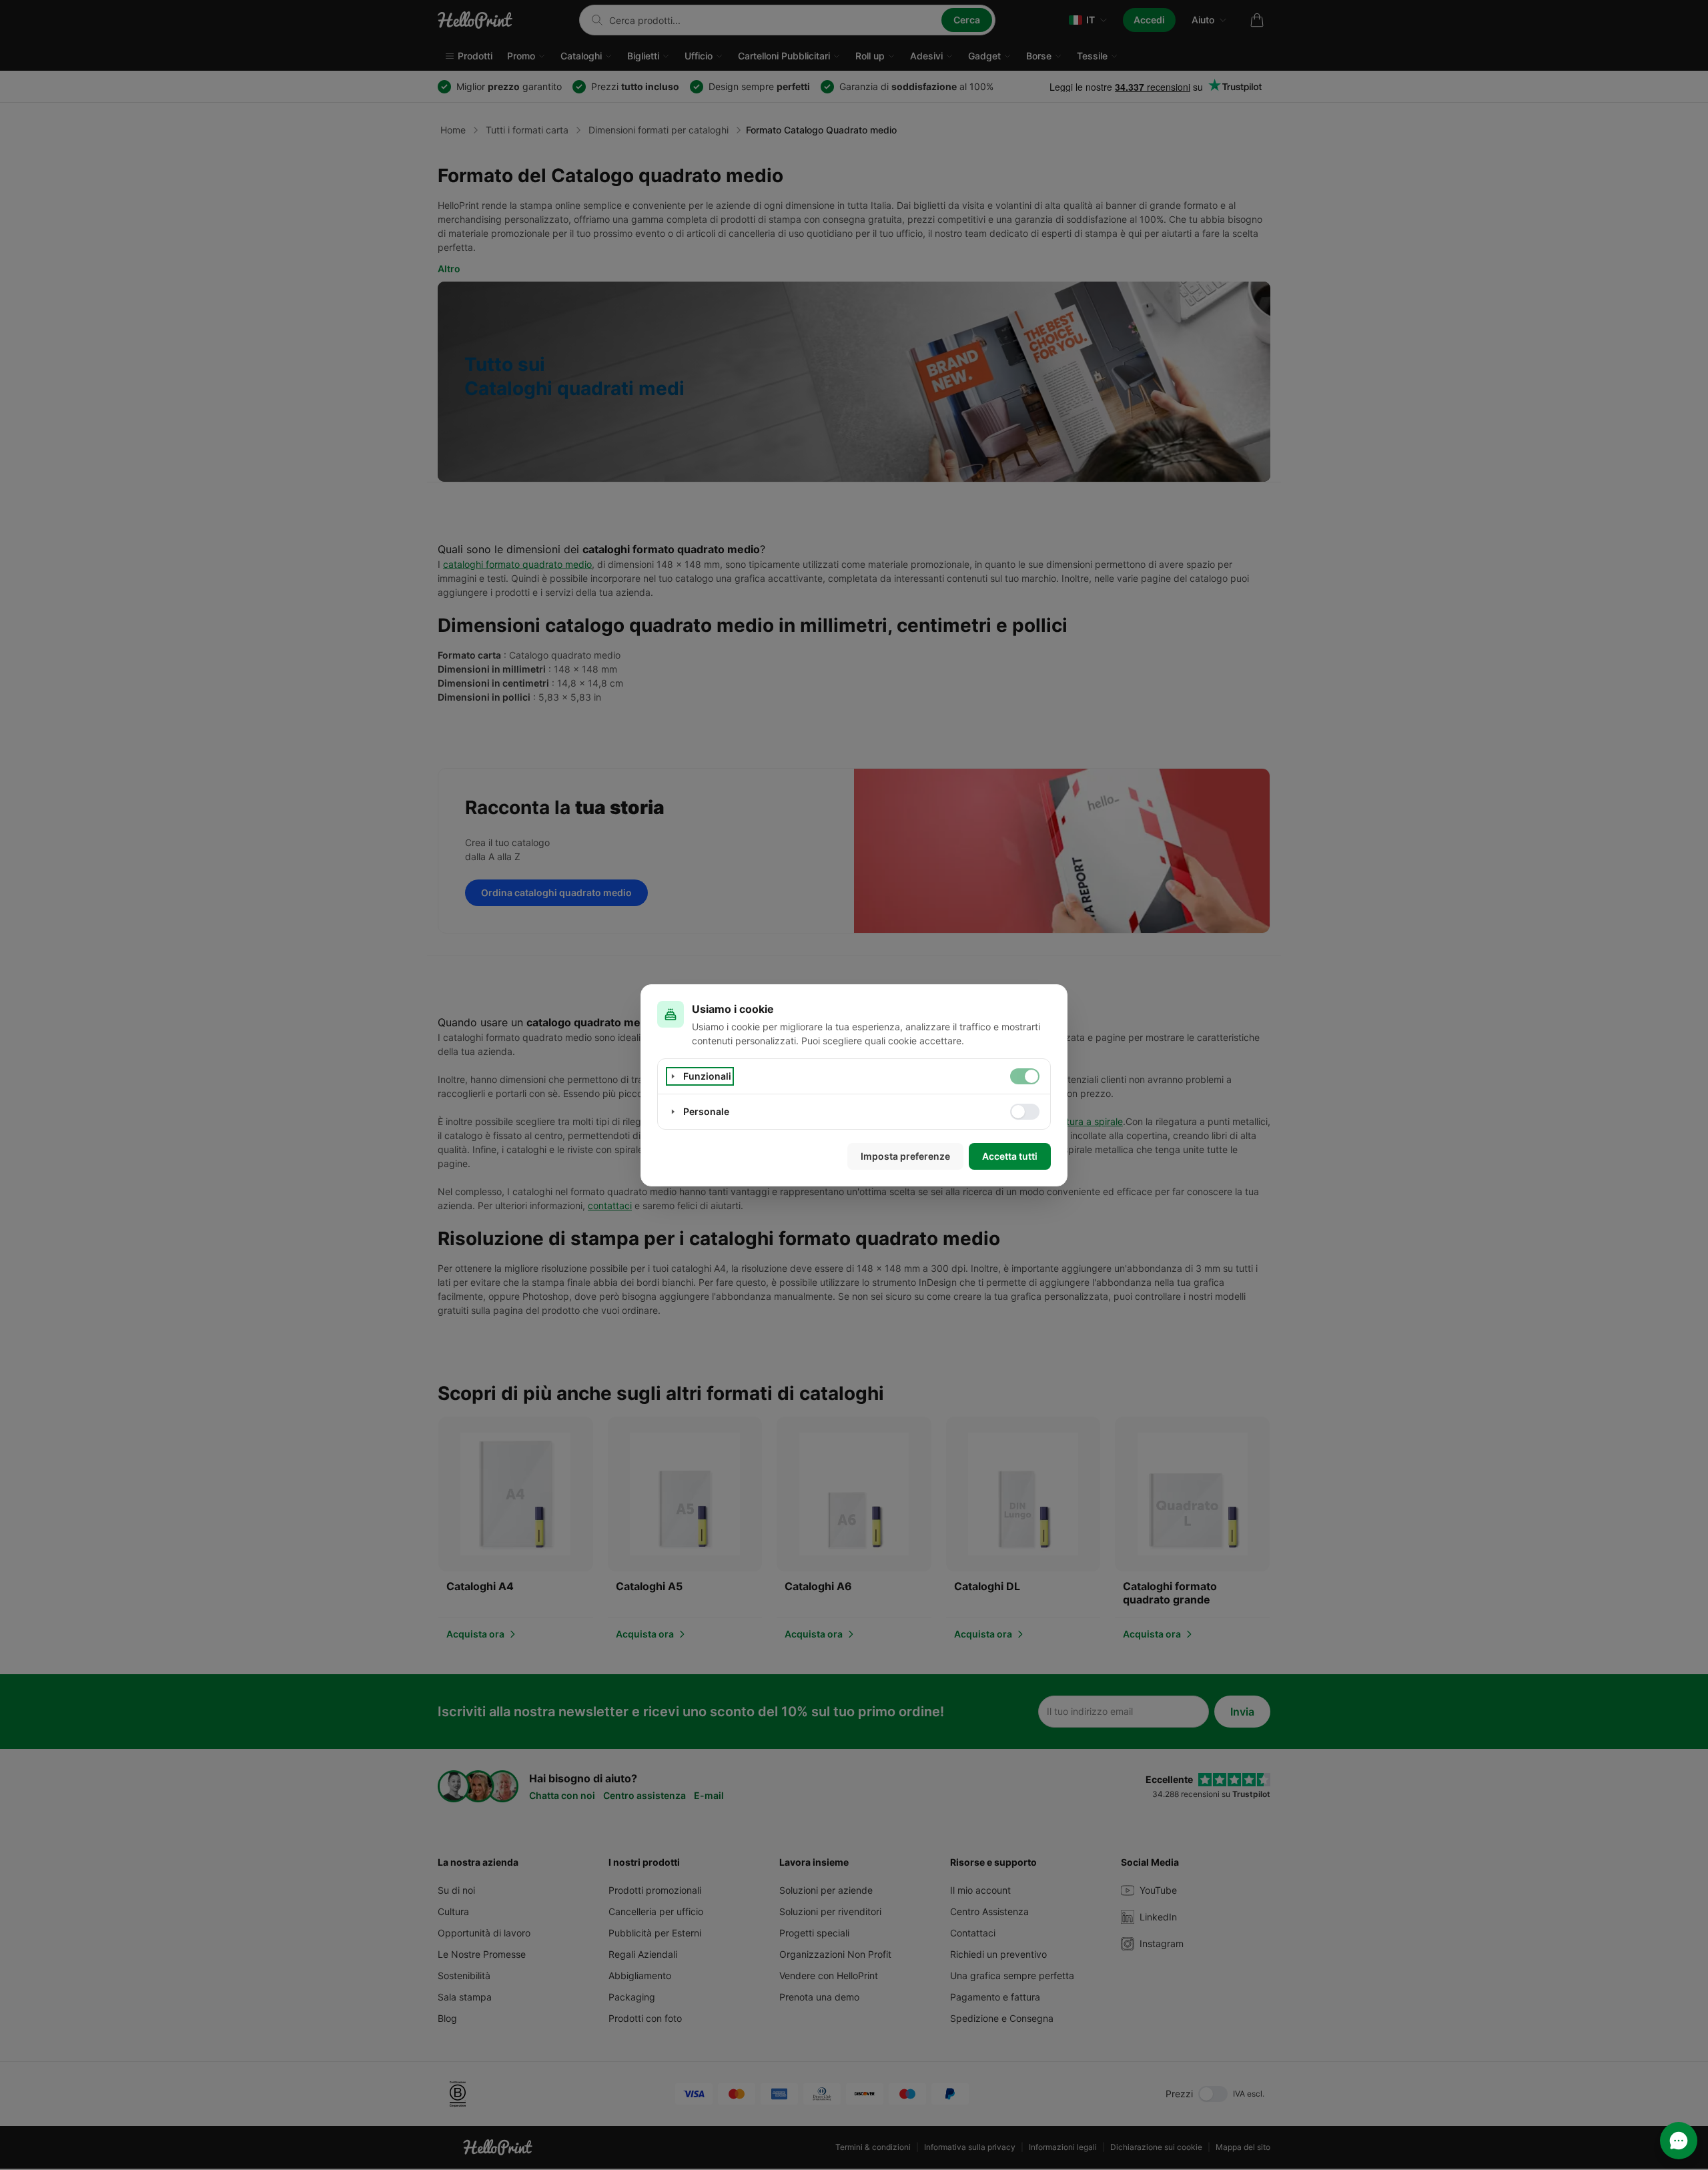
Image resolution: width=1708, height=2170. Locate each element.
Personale (706, 1111)
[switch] (1025, 1076)
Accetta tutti (1010, 1156)
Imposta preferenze (905, 1156)
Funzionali (707, 1076)
